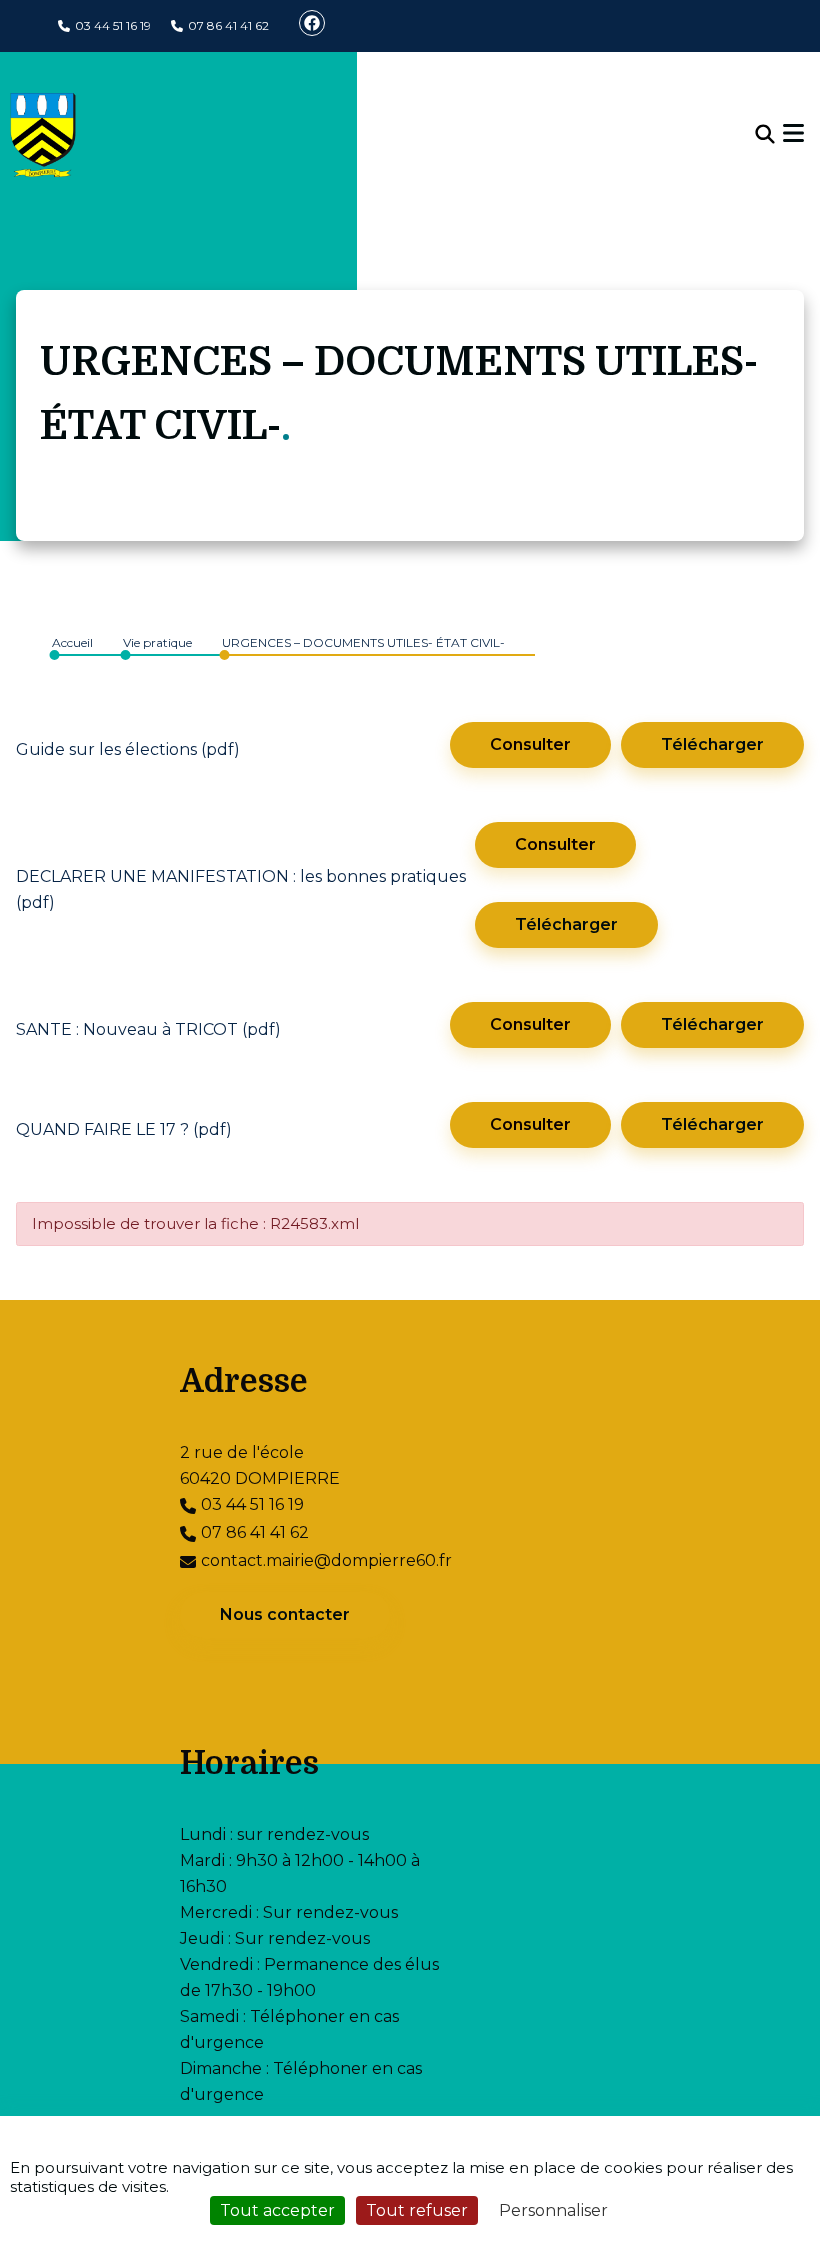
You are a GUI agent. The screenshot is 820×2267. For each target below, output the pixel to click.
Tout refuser (417, 2210)
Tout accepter (277, 2210)
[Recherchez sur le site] (765, 135)
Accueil (72, 642)
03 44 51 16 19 (113, 25)
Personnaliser (553, 2210)
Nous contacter (285, 1614)
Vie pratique (157, 642)
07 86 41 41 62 (228, 25)
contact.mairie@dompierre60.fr (326, 1560)
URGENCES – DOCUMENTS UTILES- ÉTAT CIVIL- (363, 642)
